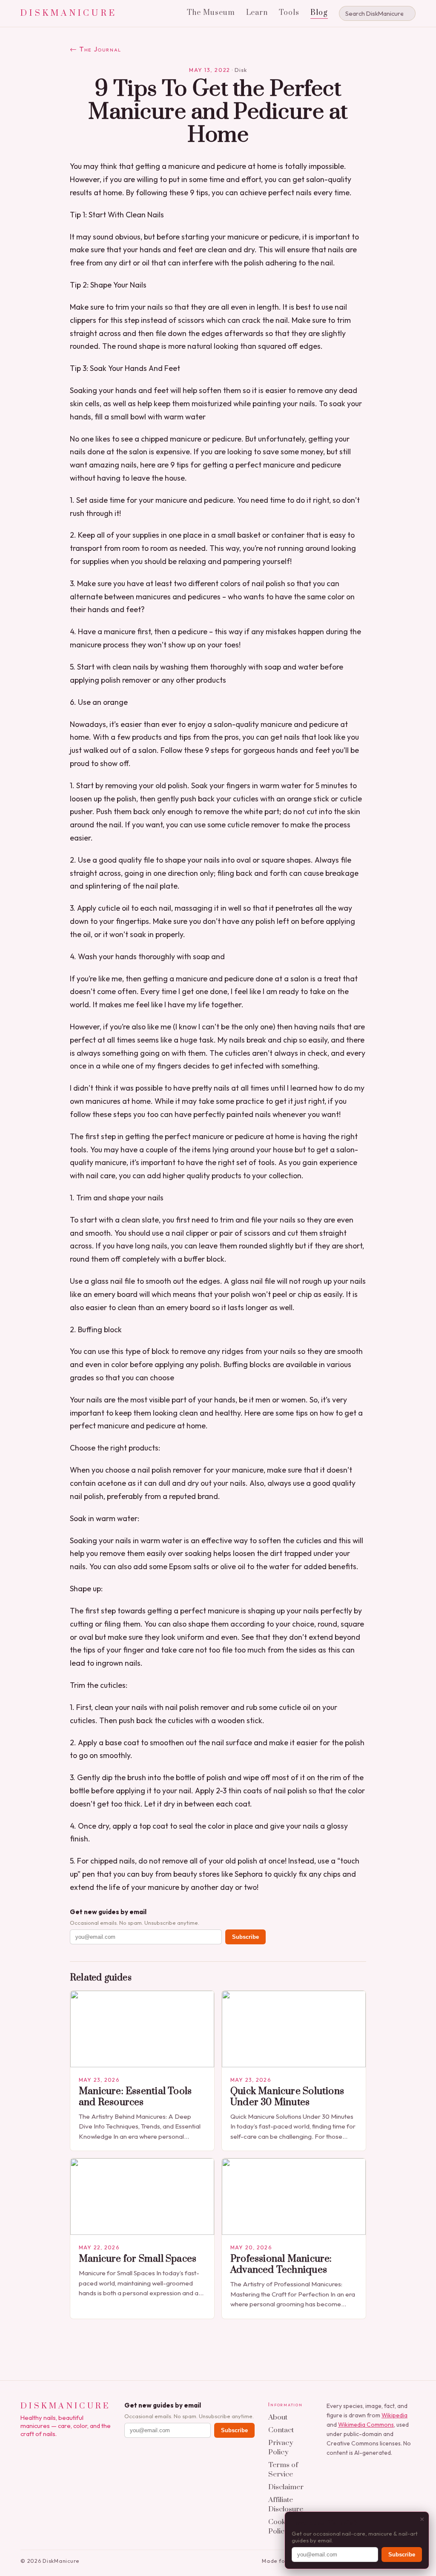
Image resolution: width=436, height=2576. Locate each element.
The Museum (211, 13)
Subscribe (245, 1937)
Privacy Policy (281, 2448)
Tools (289, 13)
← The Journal (96, 49)
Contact (281, 2430)
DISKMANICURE (69, 13)
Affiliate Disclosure (286, 2505)
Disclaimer (286, 2487)
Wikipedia (394, 2415)
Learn (257, 13)
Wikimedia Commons (366, 2425)
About (278, 2417)
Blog (319, 13)
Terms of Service (283, 2470)
